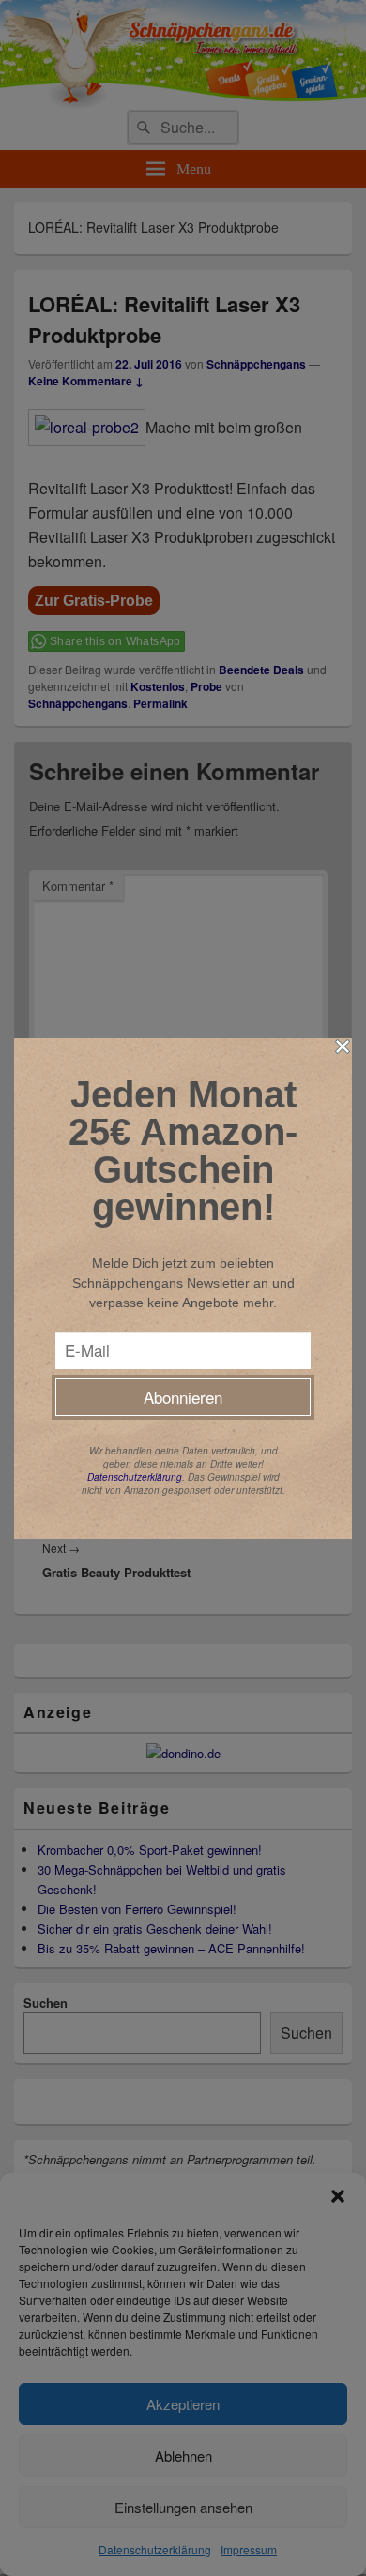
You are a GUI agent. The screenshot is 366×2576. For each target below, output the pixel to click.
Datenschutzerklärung (135, 1477)
